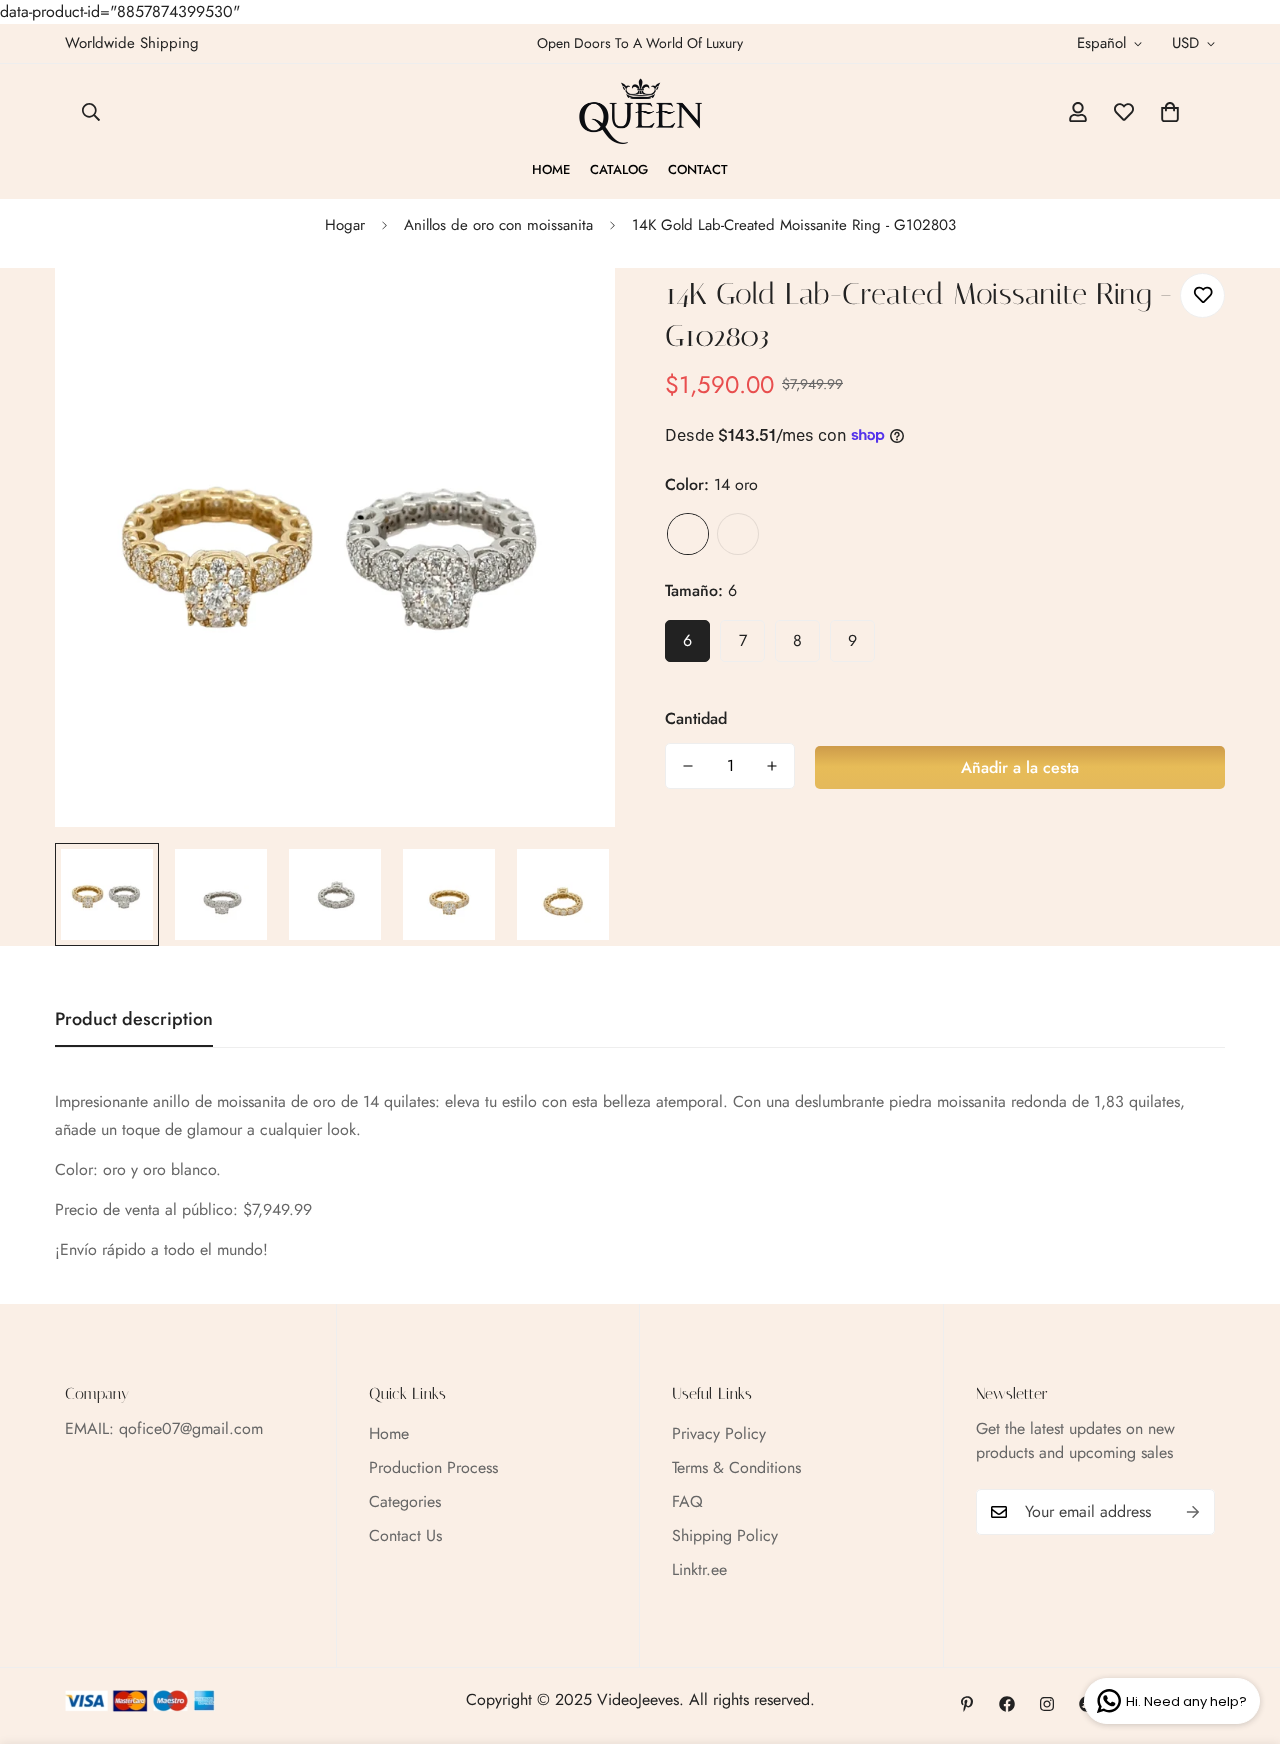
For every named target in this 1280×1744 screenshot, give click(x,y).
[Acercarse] (572, 310)
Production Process (433, 1467)
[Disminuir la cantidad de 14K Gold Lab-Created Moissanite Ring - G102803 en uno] (688, 766)
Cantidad (696, 718)
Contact (698, 169)
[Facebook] (1007, 1704)
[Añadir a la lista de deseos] (1202, 295)
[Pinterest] (967, 1704)
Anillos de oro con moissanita (498, 225)
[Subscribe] (1193, 1512)
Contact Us (405, 1535)
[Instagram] (1047, 1704)
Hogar (345, 225)
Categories (405, 1501)
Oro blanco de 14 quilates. (738, 534)
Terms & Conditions (736, 1467)
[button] (1170, 112)
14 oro (688, 534)
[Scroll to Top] (1241, 1635)
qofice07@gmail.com (191, 1428)
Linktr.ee (699, 1569)
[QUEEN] (640, 112)
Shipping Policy (725, 1535)
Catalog (619, 169)
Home (551, 169)
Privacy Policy (719, 1433)
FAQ (687, 1501)
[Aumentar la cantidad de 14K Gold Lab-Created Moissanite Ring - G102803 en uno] (772, 766)
